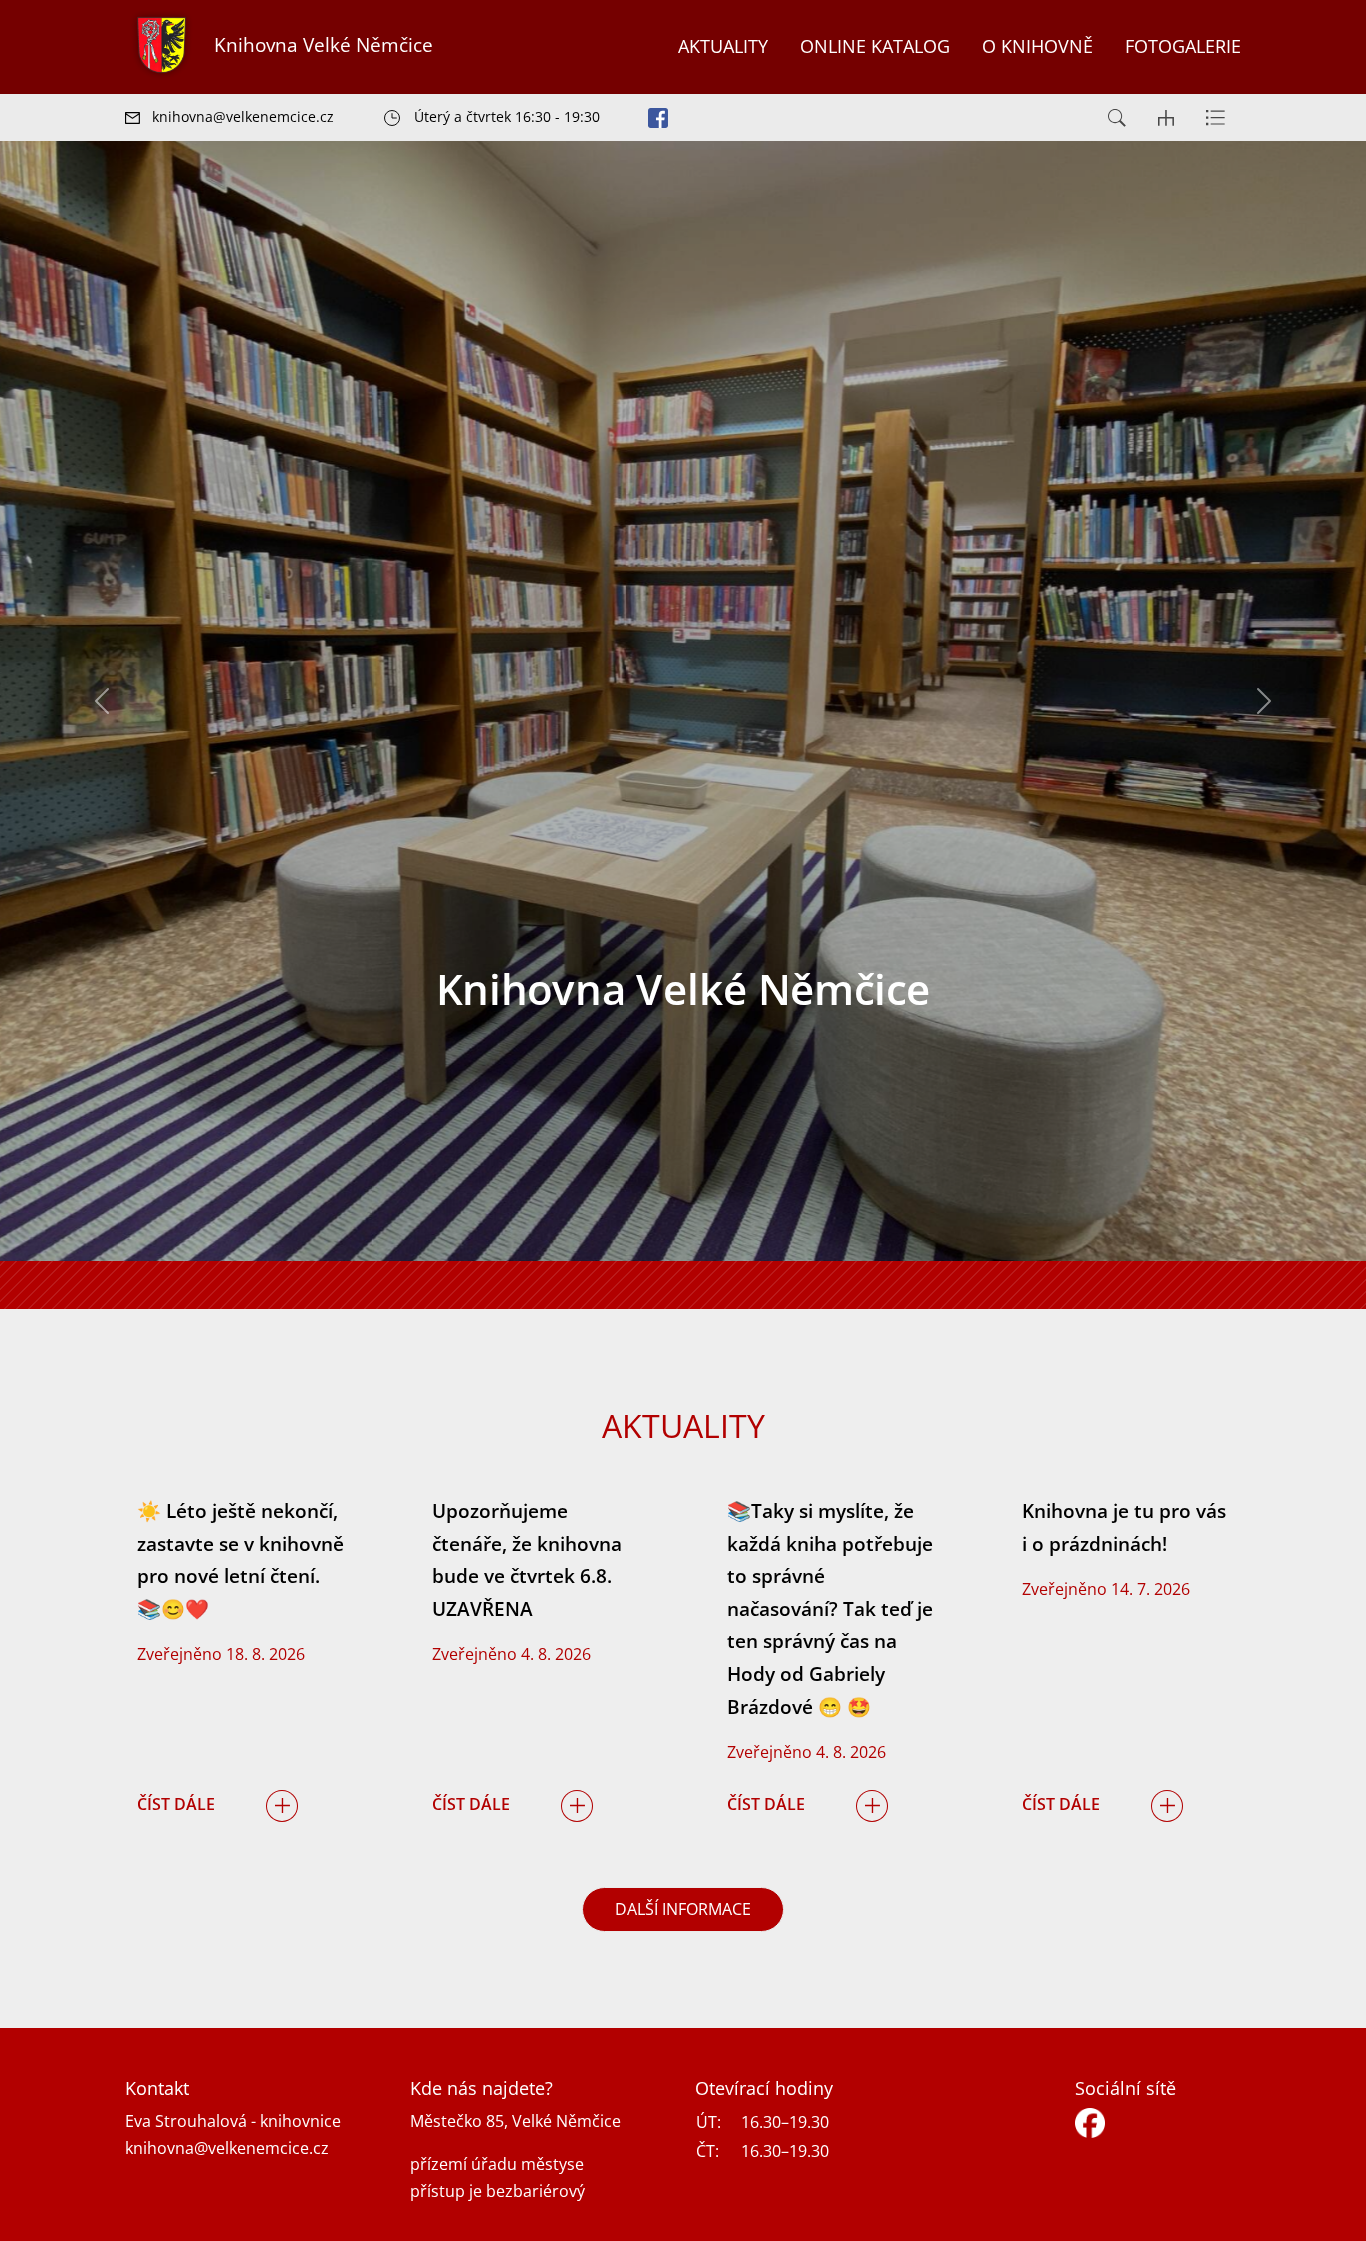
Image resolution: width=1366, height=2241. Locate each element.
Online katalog (875, 46)
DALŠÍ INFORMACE (683, 1909)
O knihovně (1037, 46)
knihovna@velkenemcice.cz (227, 2148)
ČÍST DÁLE (176, 1804)
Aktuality (723, 46)
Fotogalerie (1183, 46)
